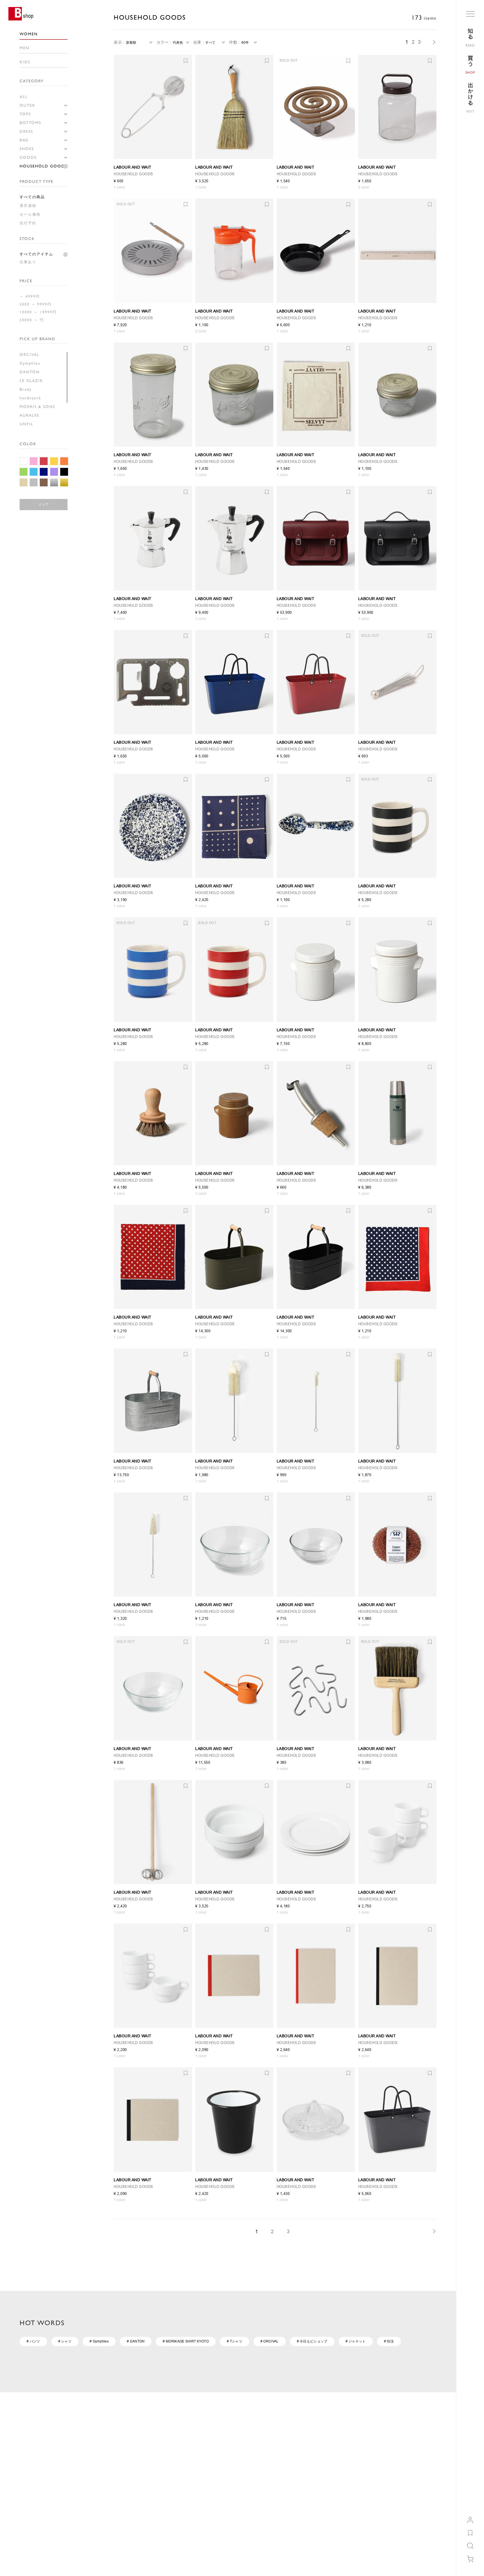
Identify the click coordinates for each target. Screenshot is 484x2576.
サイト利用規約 (230, 2449)
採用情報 (164, 2457)
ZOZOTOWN (316, 2449)
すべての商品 (32, 197)
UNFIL (26, 424)
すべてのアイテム (36, 254)
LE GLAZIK (31, 381)
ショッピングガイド (35, 2449)
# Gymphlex (99, 2341)
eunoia (311, 2499)
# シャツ (65, 2341)
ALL (24, 97)
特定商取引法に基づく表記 (239, 2457)
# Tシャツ (235, 2341)
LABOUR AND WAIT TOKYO (328, 2491)
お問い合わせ (30, 2465)
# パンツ (33, 2341)
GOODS (28, 157)
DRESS (26, 131)
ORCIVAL (30, 354)
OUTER (27, 105)
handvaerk (30, 398)
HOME (25, 2401)
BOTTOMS (30, 123)
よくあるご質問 (31, 2457)
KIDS (25, 62)
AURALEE (30, 415)
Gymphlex (30, 363)
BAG (24, 140)
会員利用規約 (97, 2457)
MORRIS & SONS (37, 407)
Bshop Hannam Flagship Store (330, 2482)
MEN (25, 48)
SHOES (27, 149)
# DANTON (136, 2341)
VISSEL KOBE (317, 2516)
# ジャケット (356, 2341)
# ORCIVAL (270, 2341)
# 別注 (389, 2341)
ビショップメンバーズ (103, 2449)
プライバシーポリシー (235, 2465)
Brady (26, 389)
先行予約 (28, 223)
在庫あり (28, 262)
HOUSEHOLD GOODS (43, 166)
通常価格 (28, 206)
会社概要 (164, 2449)
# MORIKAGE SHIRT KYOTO (186, 2341)
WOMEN (29, 34)
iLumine (312, 2457)
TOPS (25, 114)
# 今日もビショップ (312, 2341)
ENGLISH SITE (31, 2548)
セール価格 (30, 214)
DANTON (30, 372)
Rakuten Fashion (319, 2465)
